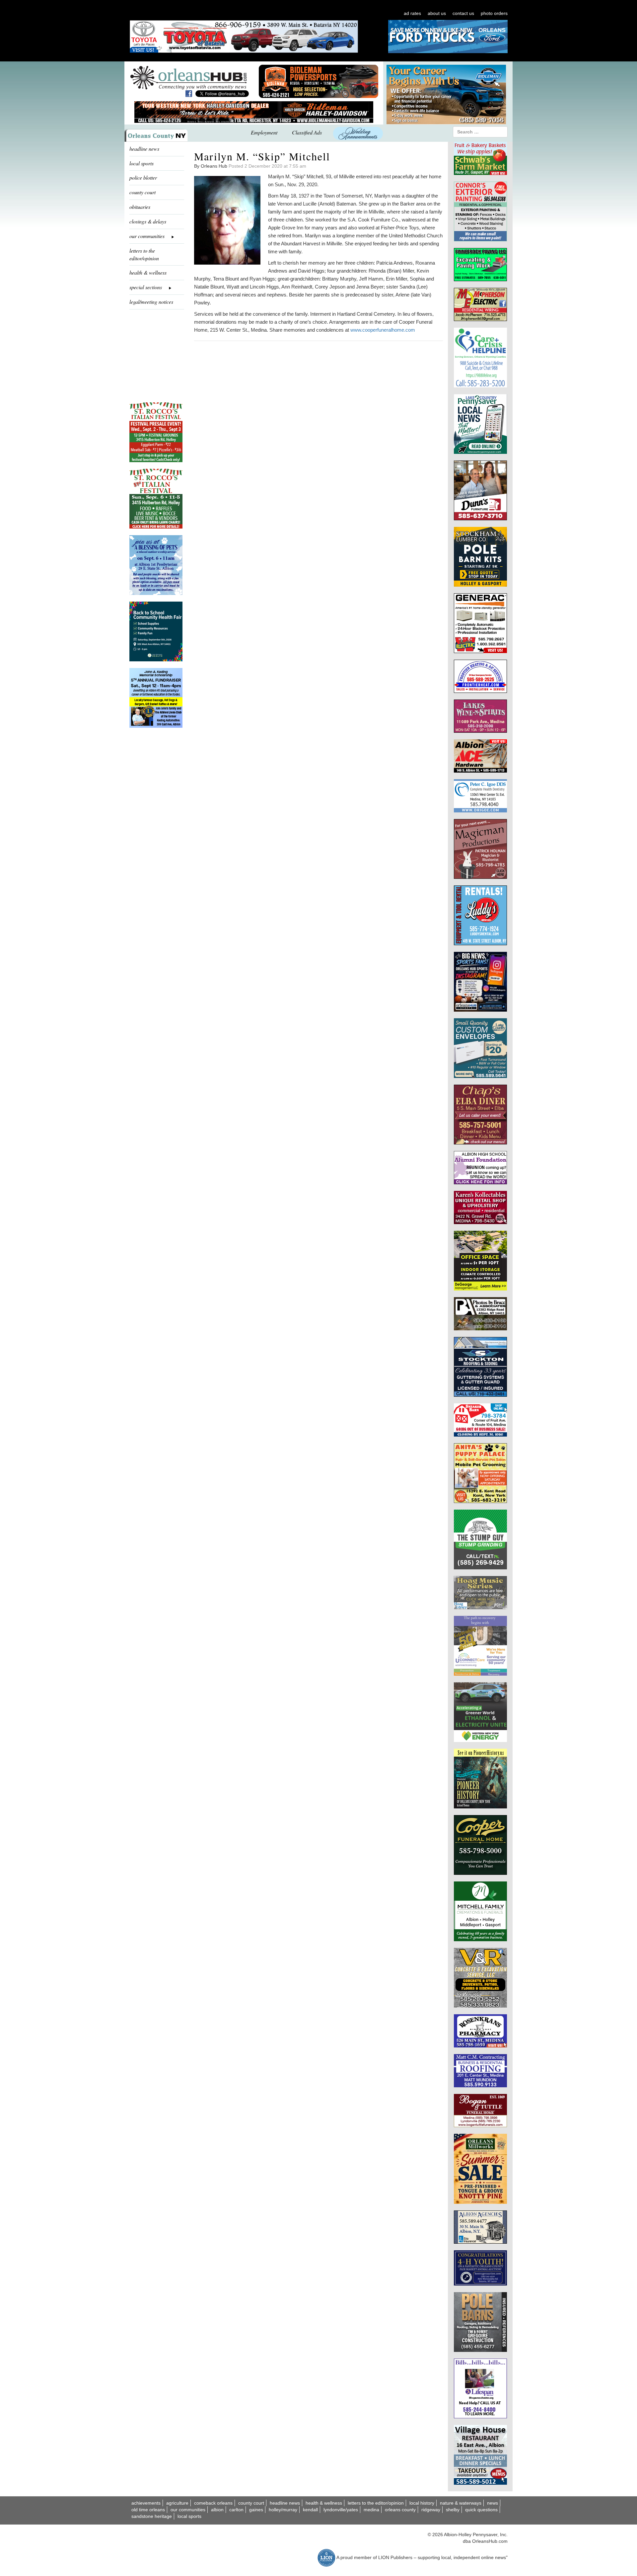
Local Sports (189, 2516)
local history (422, 2503)
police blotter (143, 177)
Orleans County (400, 2510)
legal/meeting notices (151, 302)
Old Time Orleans (148, 2510)
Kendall (310, 2510)
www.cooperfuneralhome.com (383, 330)
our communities (188, 2510)
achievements (146, 2503)
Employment (264, 132)
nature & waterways (461, 2503)
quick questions (481, 2510)
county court (142, 192)
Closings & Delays (148, 221)
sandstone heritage (152, 2516)
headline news (144, 149)
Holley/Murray (283, 2510)
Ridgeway (431, 2510)
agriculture (177, 2503)
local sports (142, 163)
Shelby (453, 2510)
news (493, 2503)
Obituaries (140, 207)
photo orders (494, 13)
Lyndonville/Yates (341, 2510)
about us (437, 13)
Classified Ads (307, 132)
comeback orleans (213, 2503)
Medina (371, 2510)
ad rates (412, 13)
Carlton (236, 2510)
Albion (217, 2510)
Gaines (256, 2510)
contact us (463, 13)
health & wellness (148, 272)
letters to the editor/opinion (144, 254)
